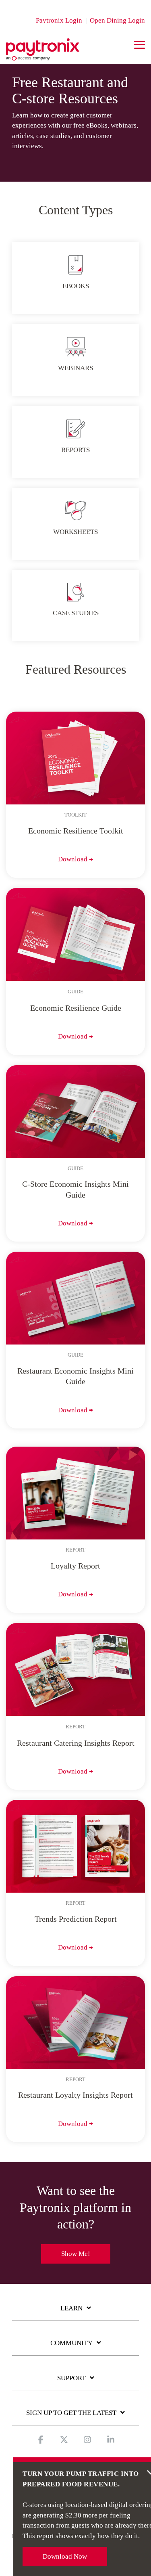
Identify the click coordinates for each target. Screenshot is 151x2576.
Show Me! (76, 2254)
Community (71, 2343)
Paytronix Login (59, 20)
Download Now (65, 2556)
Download (73, 859)
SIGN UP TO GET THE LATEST (71, 2413)
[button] (140, 44)
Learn (71, 2308)
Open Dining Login (117, 20)
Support (71, 2378)
